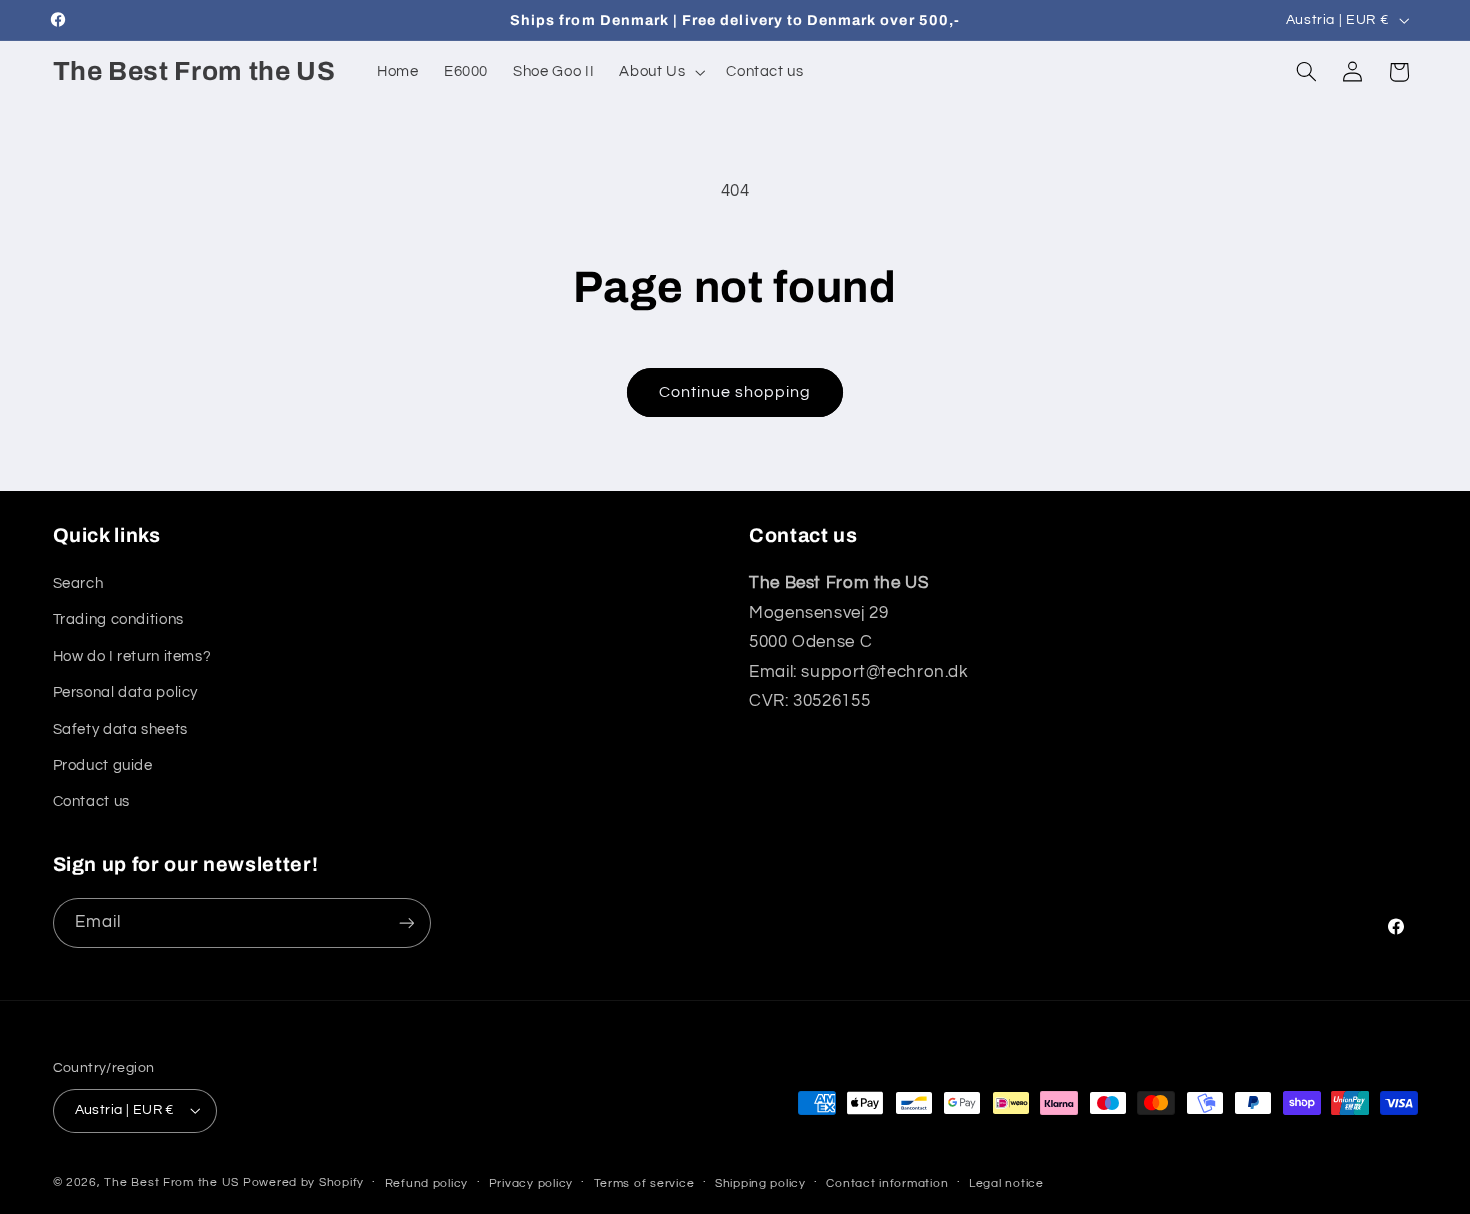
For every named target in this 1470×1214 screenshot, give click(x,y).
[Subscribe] (406, 922)
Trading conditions (118, 619)
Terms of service (644, 1183)
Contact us (91, 801)
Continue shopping (735, 392)
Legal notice (1006, 1183)
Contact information (887, 1183)
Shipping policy (760, 1183)
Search (78, 583)
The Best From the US (171, 1182)
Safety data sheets (120, 729)
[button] (660, 72)
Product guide (103, 765)
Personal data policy (126, 692)
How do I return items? (132, 656)
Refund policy (427, 1183)
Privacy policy (531, 1183)
